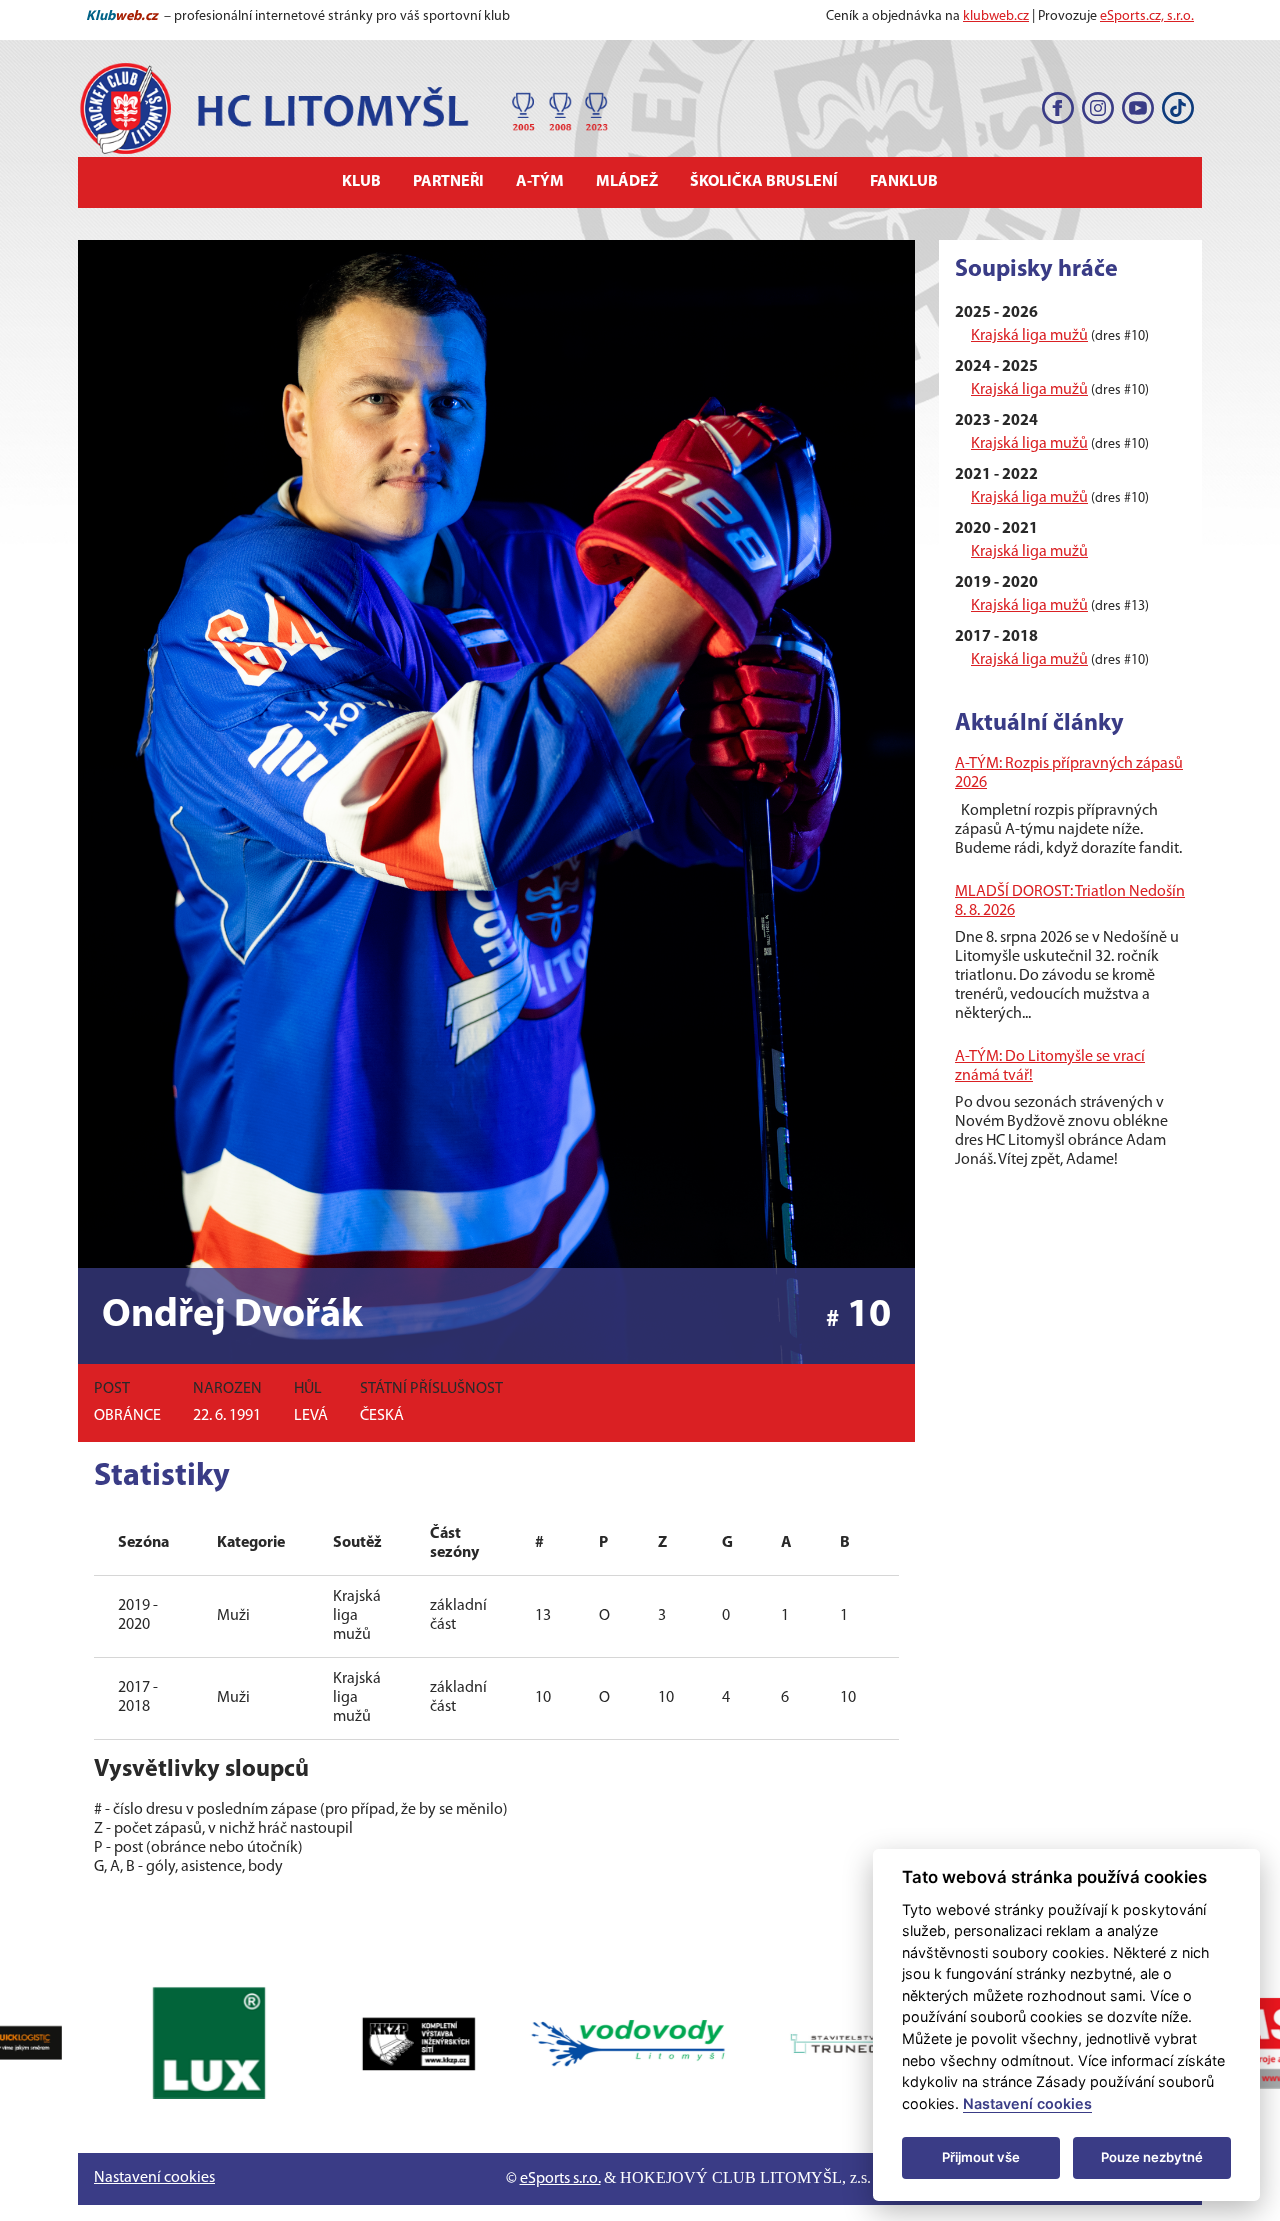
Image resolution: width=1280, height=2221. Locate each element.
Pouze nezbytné (1152, 2157)
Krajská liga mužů (1029, 336)
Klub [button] (361, 182)
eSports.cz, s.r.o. (1147, 16)
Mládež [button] (627, 182)
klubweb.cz (996, 16)
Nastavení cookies (154, 2178)
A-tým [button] (540, 182)
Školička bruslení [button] (764, 182)
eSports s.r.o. (560, 2179)
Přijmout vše (981, 2157)
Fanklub (904, 182)
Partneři (448, 182)
